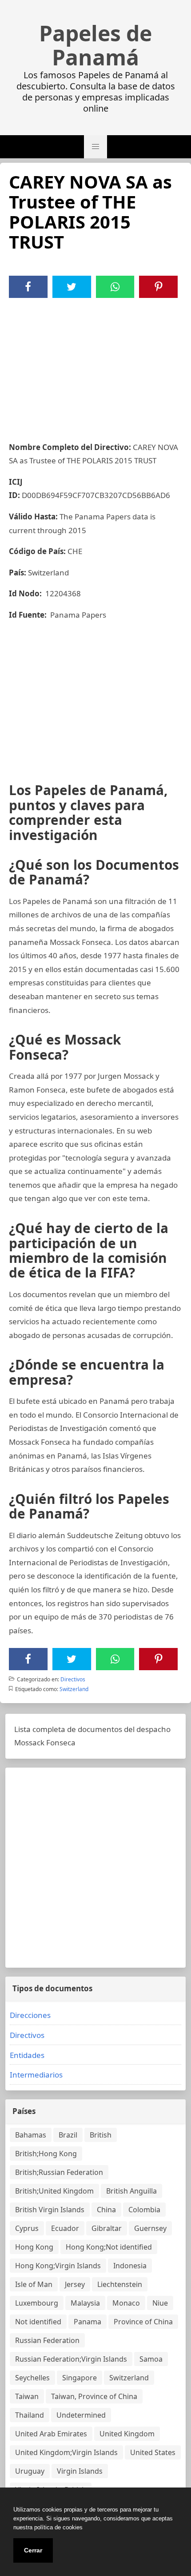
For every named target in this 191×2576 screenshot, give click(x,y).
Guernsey (150, 2228)
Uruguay (30, 2471)
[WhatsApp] (115, 287)
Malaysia (85, 2303)
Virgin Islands (80, 2471)
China (106, 2210)
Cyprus (27, 2228)
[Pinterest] (159, 287)
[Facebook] (28, 287)
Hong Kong (34, 2247)
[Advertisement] (95, 365)
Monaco (126, 2303)
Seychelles (32, 2378)
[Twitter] (72, 287)
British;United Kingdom (54, 2191)
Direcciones (30, 2015)
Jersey (75, 2284)
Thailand (30, 2415)
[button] (95, 147)
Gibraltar (107, 2228)
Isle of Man (34, 2284)
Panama (88, 2322)
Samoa (151, 2359)
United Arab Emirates (51, 2434)
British (101, 2135)
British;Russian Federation (59, 2172)
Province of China (143, 2322)
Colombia (144, 2210)
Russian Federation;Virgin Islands (71, 2359)
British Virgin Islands (50, 2210)
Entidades (27, 2055)
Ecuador (65, 2228)
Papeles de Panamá (95, 45)
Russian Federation (47, 2340)
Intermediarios (36, 2075)
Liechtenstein (120, 2284)
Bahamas (31, 2135)
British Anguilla (131, 2191)
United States (153, 2452)
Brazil (68, 2135)
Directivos (73, 1679)
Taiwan (27, 2396)
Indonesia (130, 2266)
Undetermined (81, 2415)
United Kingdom (127, 2434)
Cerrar (33, 2550)
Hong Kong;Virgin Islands (58, 2266)
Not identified (38, 2322)
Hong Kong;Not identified (109, 2247)
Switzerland (74, 1689)
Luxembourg (37, 2303)
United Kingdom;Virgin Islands (66, 2452)
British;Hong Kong (46, 2154)
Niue (160, 2303)
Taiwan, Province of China (94, 2396)
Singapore (80, 2378)
